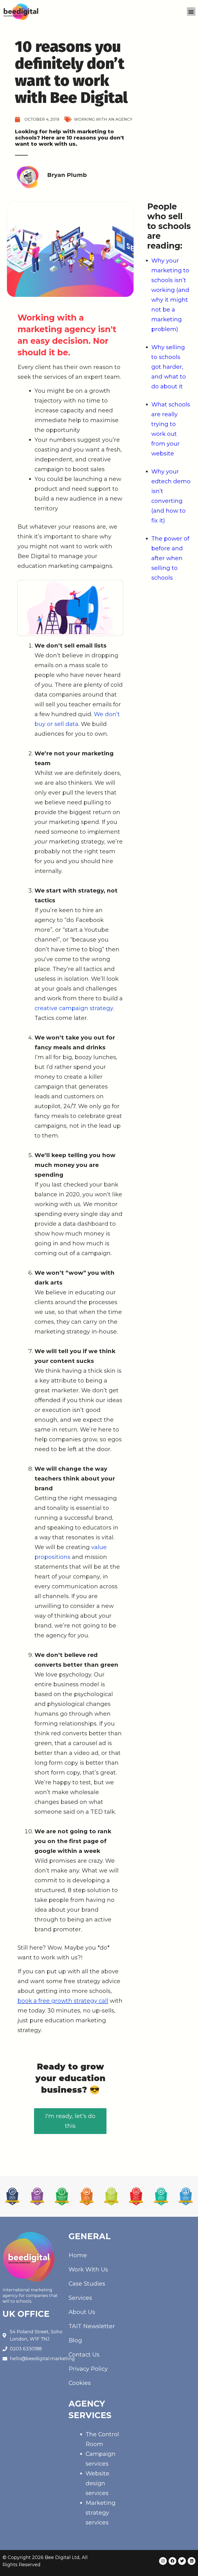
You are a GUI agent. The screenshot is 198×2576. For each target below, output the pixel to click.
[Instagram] (163, 2561)
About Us (82, 2312)
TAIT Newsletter (92, 2326)
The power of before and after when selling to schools (170, 558)
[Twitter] (182, 2561)
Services (80, 2298)
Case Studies (87, 2284)
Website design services (97, 2483)
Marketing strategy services (101, 2513)
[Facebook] (172, 2561)
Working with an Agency (103, 119)
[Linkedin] (192, 2561)
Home (78, 2255)
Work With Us (88, 2270)
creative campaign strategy (74, 1008)
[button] (191, 11)
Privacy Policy (88, 2369)
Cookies (80, 2383)
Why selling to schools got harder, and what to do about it (169, 367)
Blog (75, 2340)
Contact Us (84, 2355)
